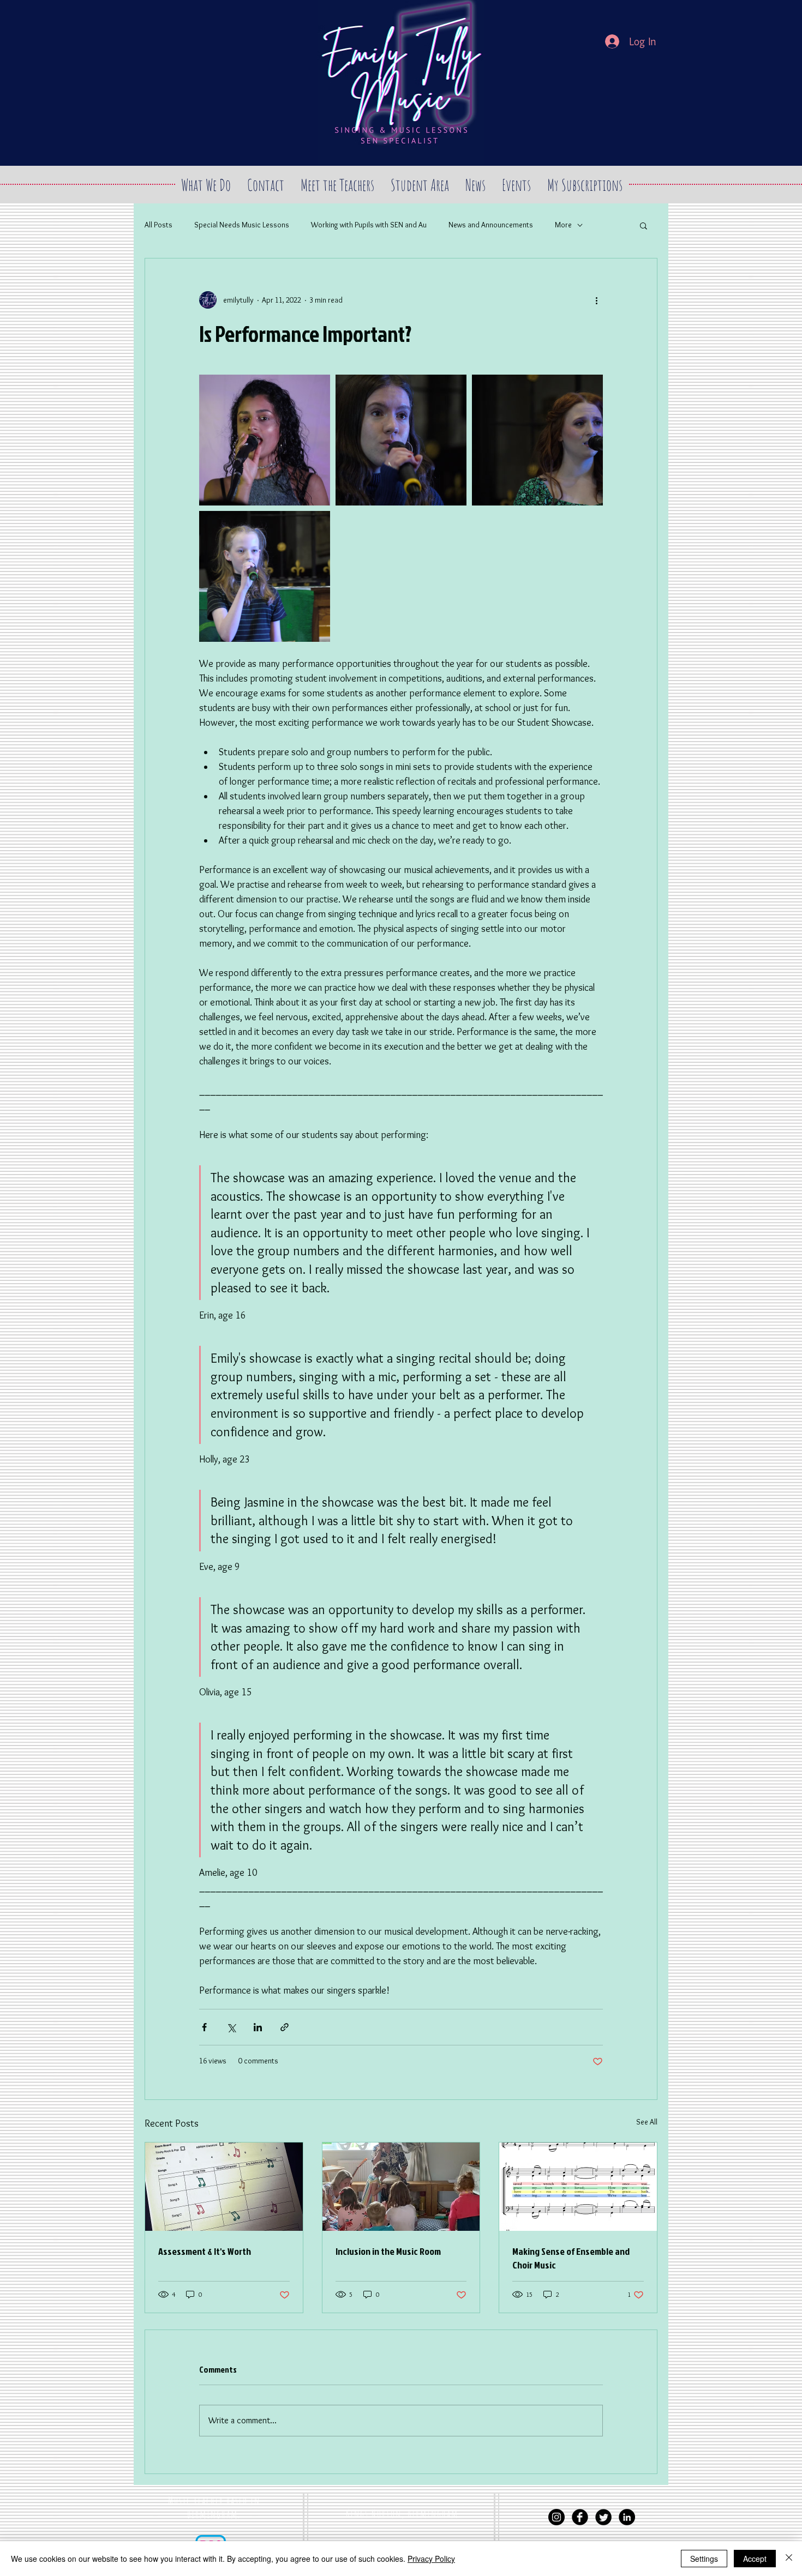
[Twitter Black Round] (603, 2517)
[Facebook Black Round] (580, 2517)
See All (647, 2122)
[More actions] (596, 300)
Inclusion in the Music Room (388, 2251)
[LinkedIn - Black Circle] (627, 2517)
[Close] (789, 2559)
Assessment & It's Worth (205, 2251)
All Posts (158, 225)
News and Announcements (491, 225)
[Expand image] (265, 440)
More (563, 225)
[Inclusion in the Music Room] (401, 2187)
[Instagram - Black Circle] (556, 2517)
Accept (755, 2559)
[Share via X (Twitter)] (231, 2027)
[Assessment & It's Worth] (224, 2187)
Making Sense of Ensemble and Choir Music (571, 2258)
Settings (704, 2559)
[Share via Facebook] (204, 2027)
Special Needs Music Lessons (242, 225)
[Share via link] (285, 2027)
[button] (644, 225)
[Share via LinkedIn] (258, 2027)
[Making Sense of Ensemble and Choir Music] (578, 2187)
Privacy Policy (431, 2559)
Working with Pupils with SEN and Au (369, 225)
